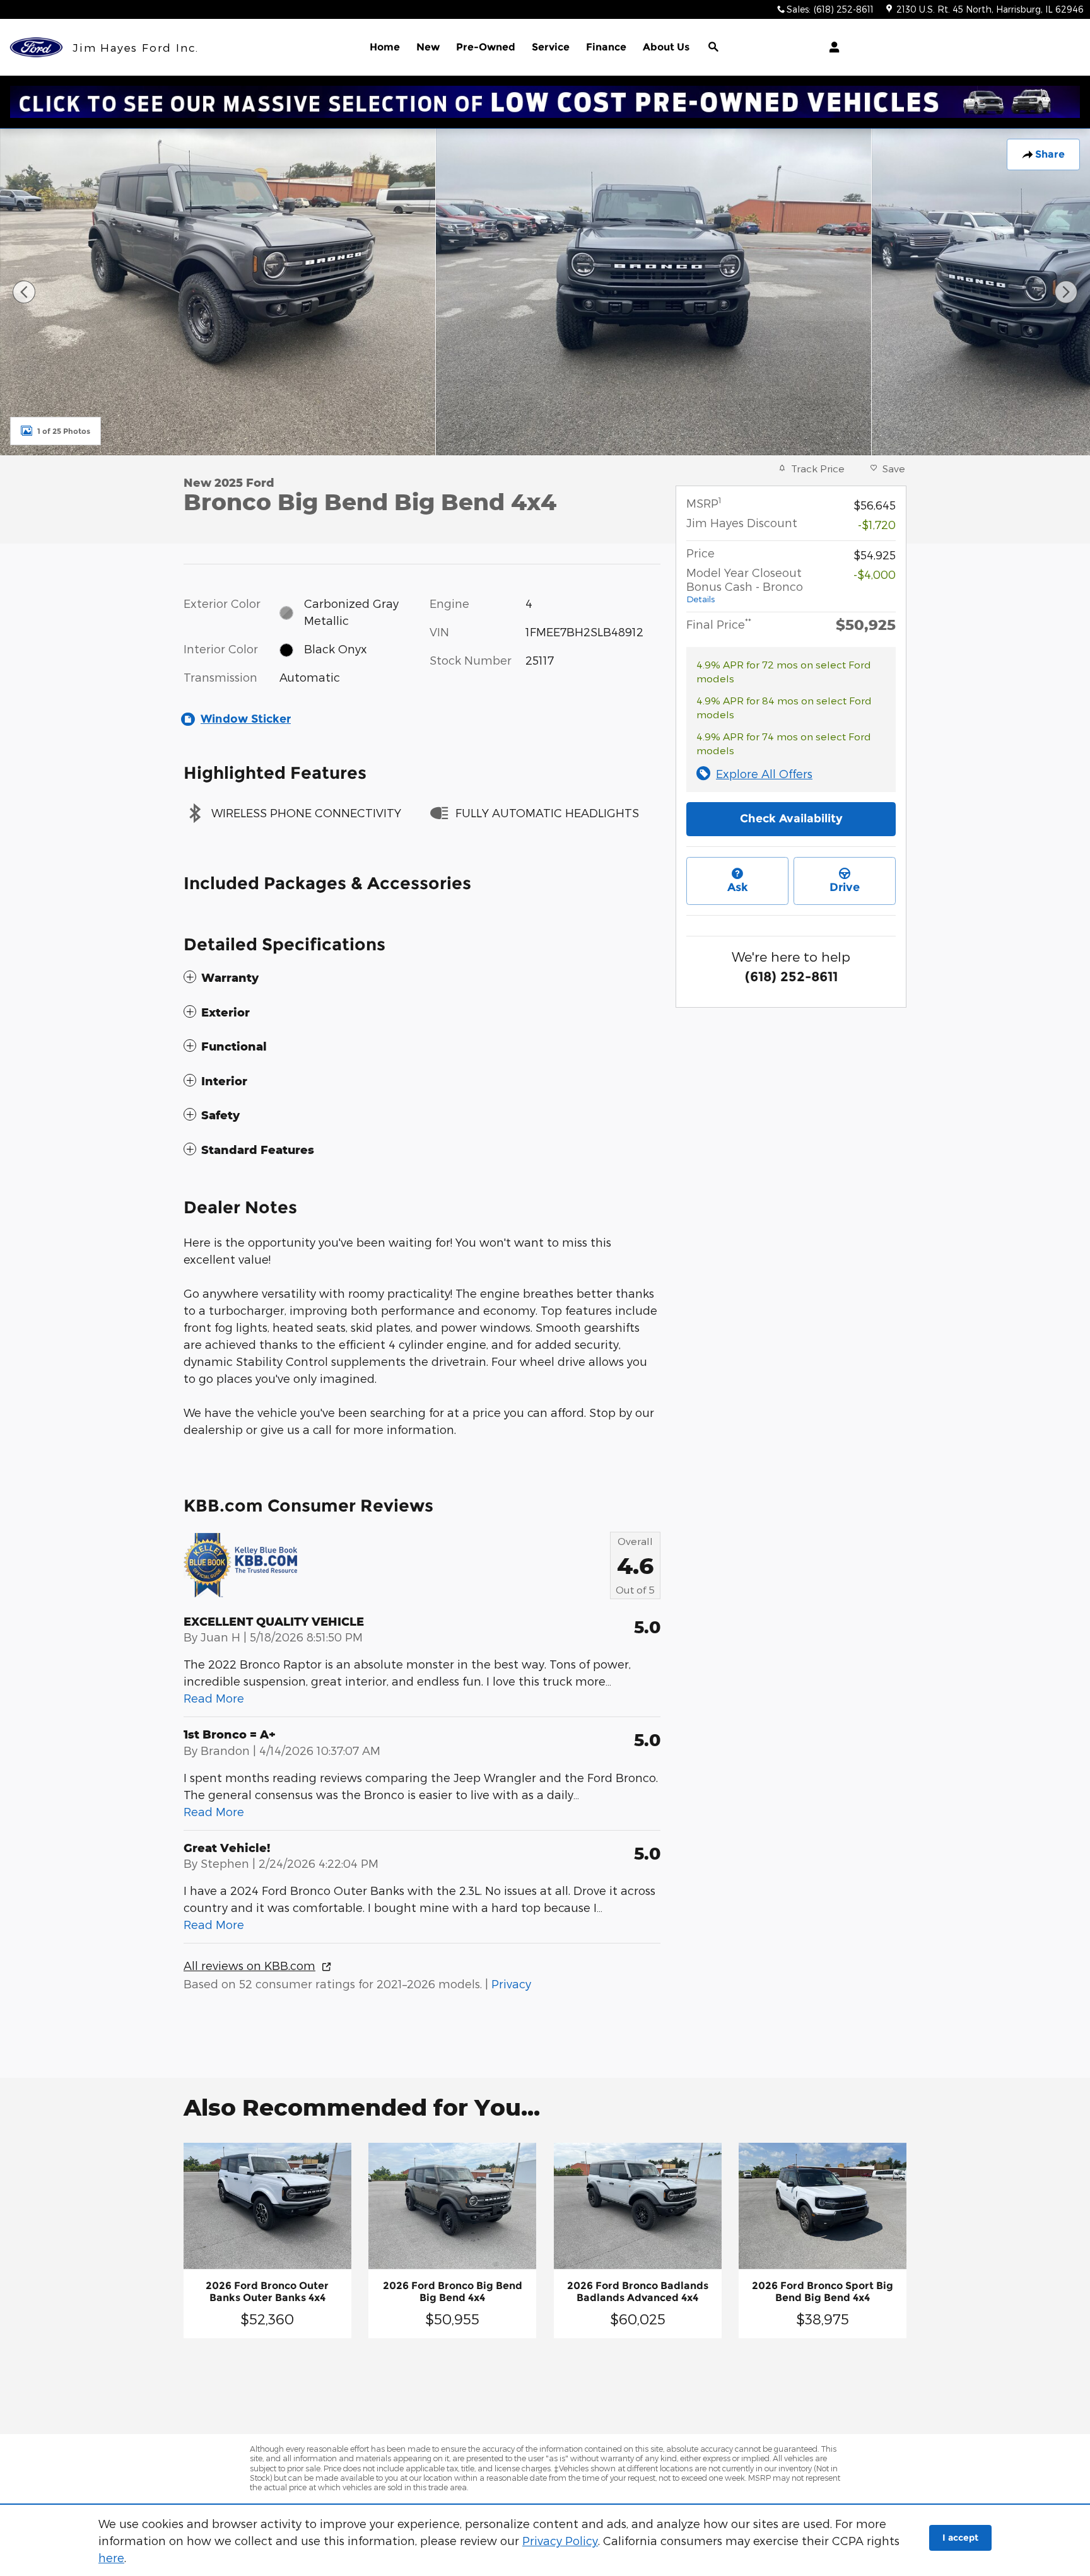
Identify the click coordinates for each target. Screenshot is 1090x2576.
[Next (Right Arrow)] (1066, 292)
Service (551, 47)
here (111, 2557)
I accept (960, 2538)
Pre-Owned (486, 47)
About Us (666, 47)
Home (385, 47)
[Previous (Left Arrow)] (24, 292)
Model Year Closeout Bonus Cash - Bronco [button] (745, 585)
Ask (738, 887)
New (428, 47)
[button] (422, 978)
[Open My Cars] (831, 47)
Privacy (511, 1984)
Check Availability (791, 819)
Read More (214, 1698)
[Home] (36, 48)
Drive (845, 887)
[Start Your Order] (545, 102)
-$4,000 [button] (875, 574)
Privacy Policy (560, 2540)
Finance (606, 47)
